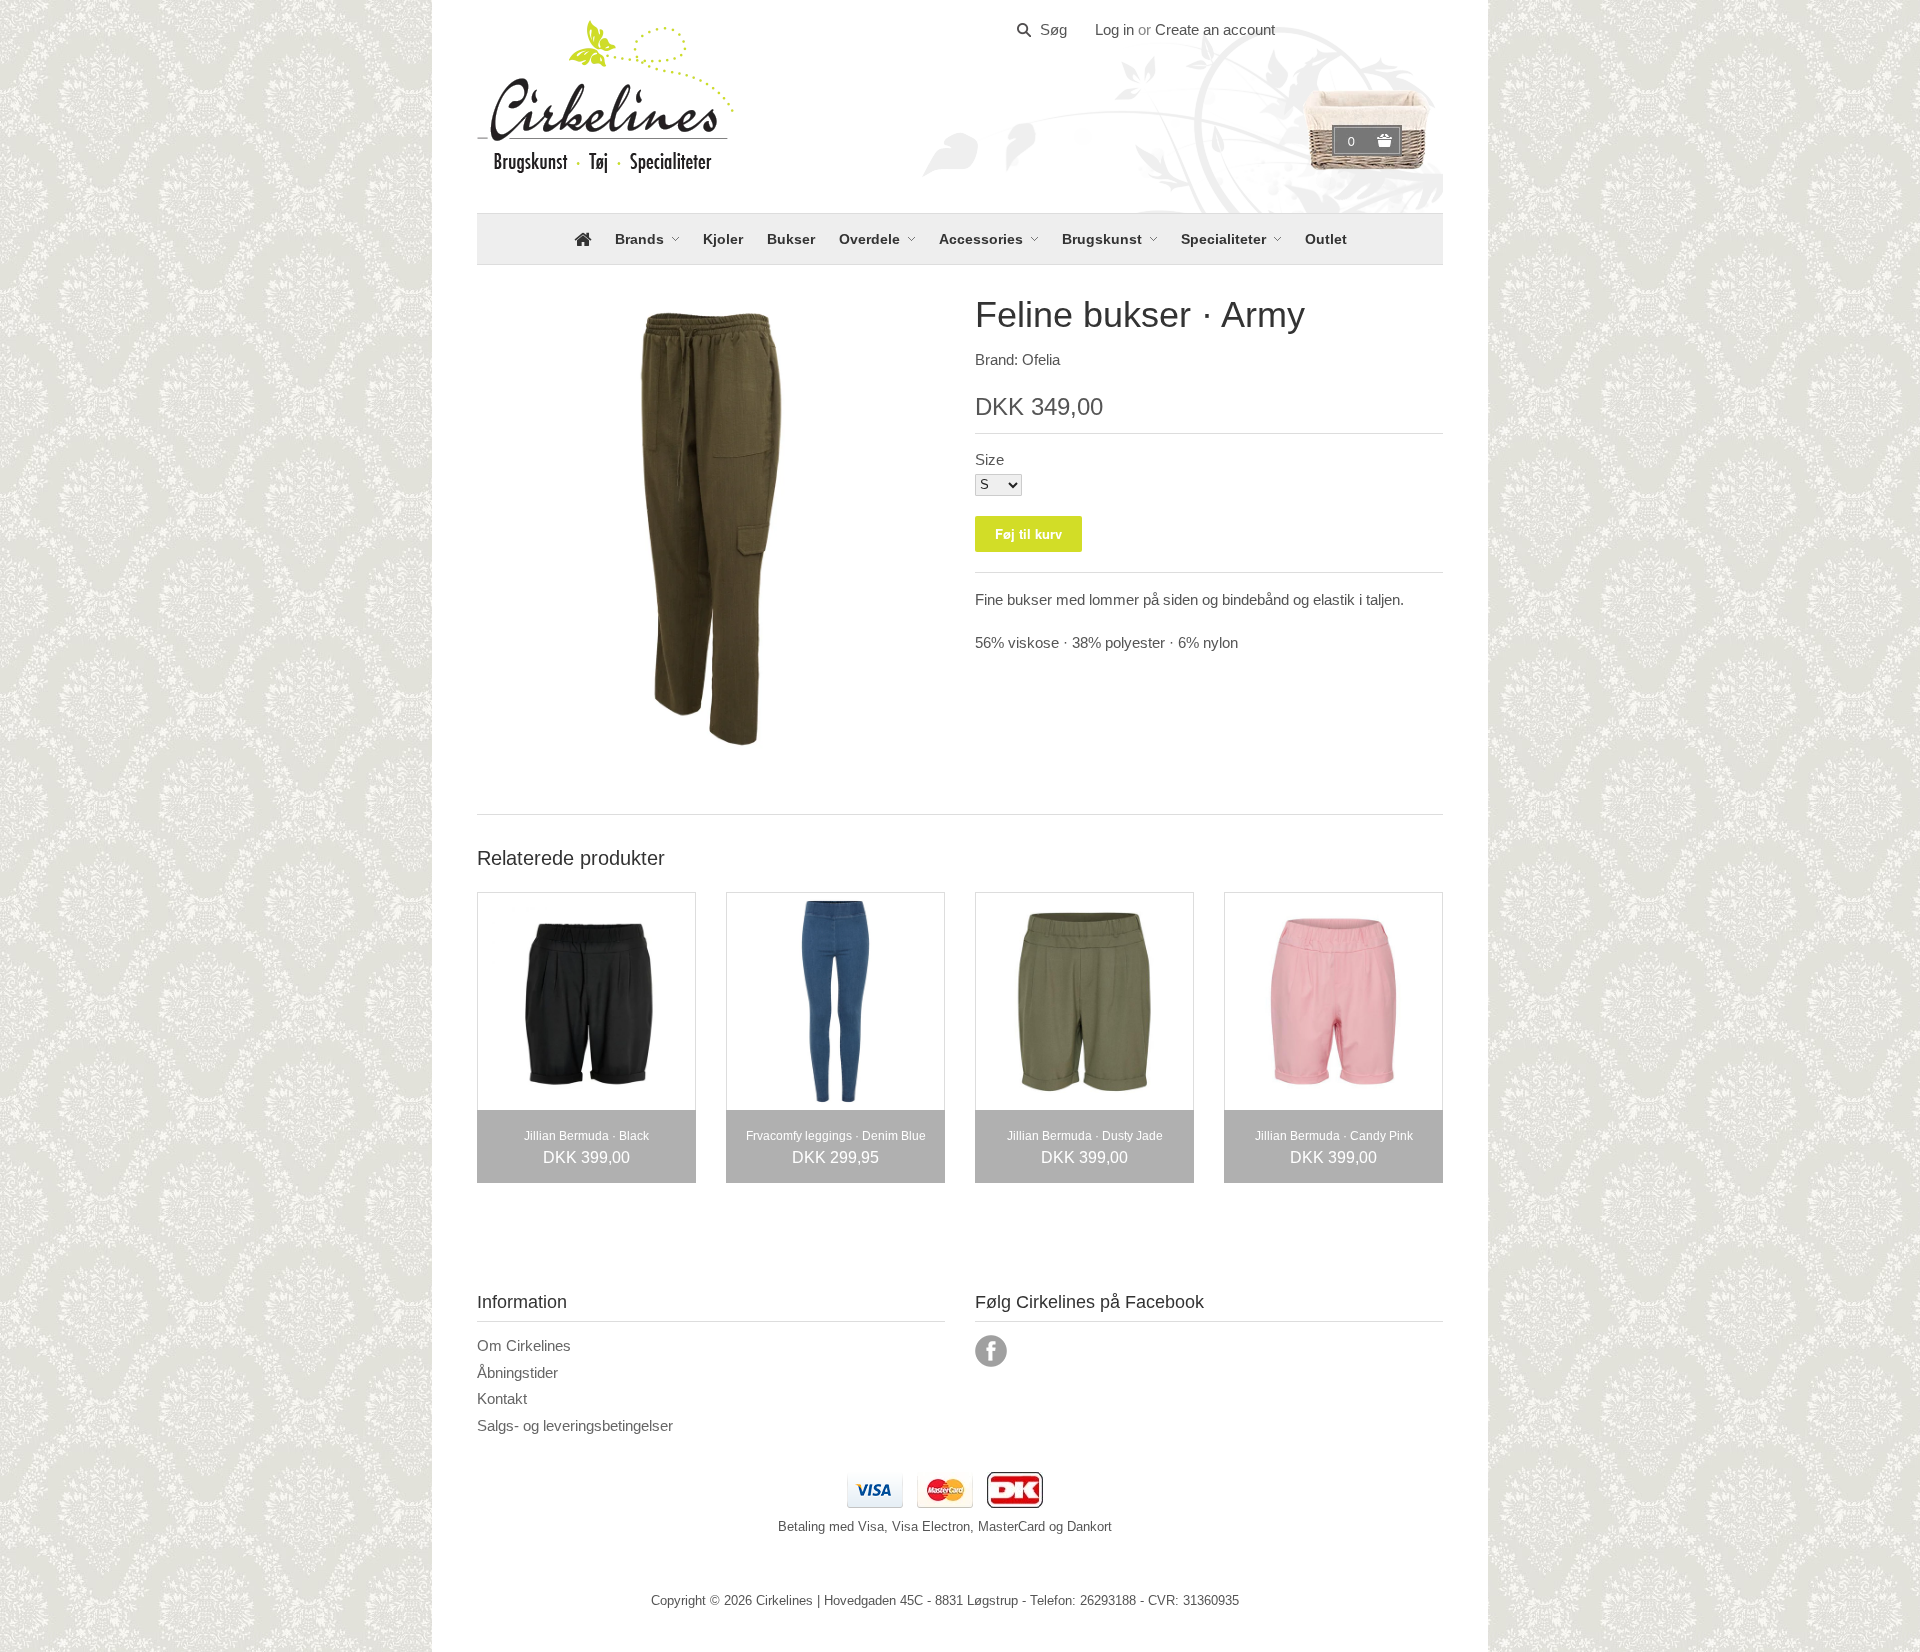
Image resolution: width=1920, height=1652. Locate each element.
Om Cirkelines (524, 1345)
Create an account (1215, 29)
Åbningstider (517, 1372)
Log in (1114, 29)
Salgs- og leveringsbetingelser (575, 1425)
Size (989, 459)
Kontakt (502, 1398)
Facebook (991, 1351)
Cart (1354, 141)
